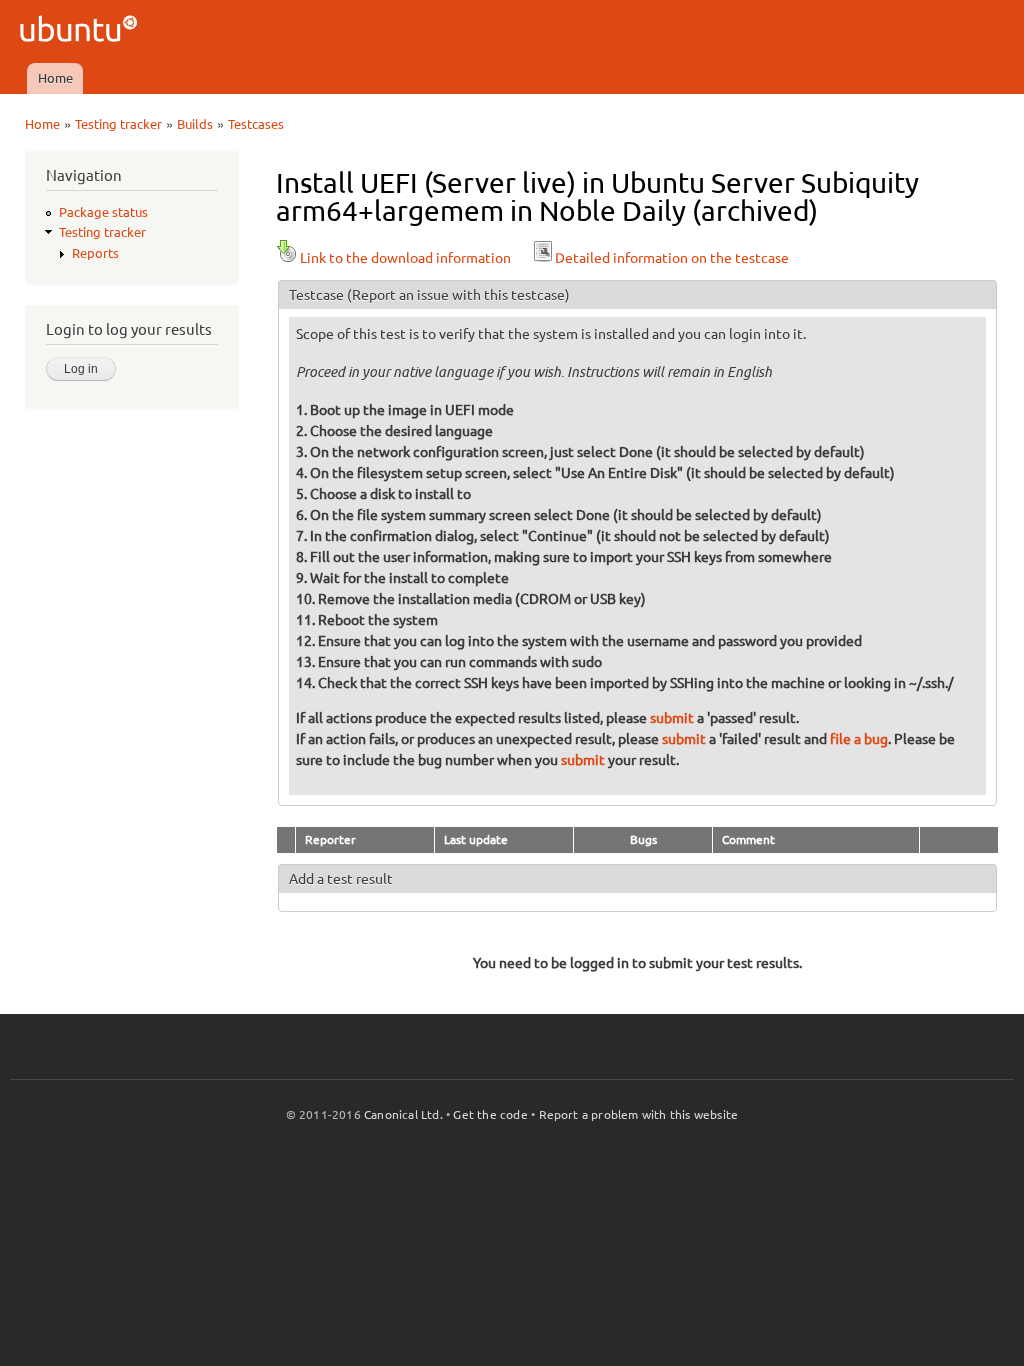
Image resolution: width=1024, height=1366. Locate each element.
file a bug (859, 739)
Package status (103, 212)
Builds (195, 124)
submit (672, 718)
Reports (95, 253)
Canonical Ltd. (403, 1114)
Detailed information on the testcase (672, 258)
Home (55, 78)
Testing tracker (118, 124)
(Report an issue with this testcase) (458, 295)
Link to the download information (405, 258)
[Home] (81, 31)
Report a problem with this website (639, 1114)
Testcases (256, 124)
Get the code (490, 1114)
